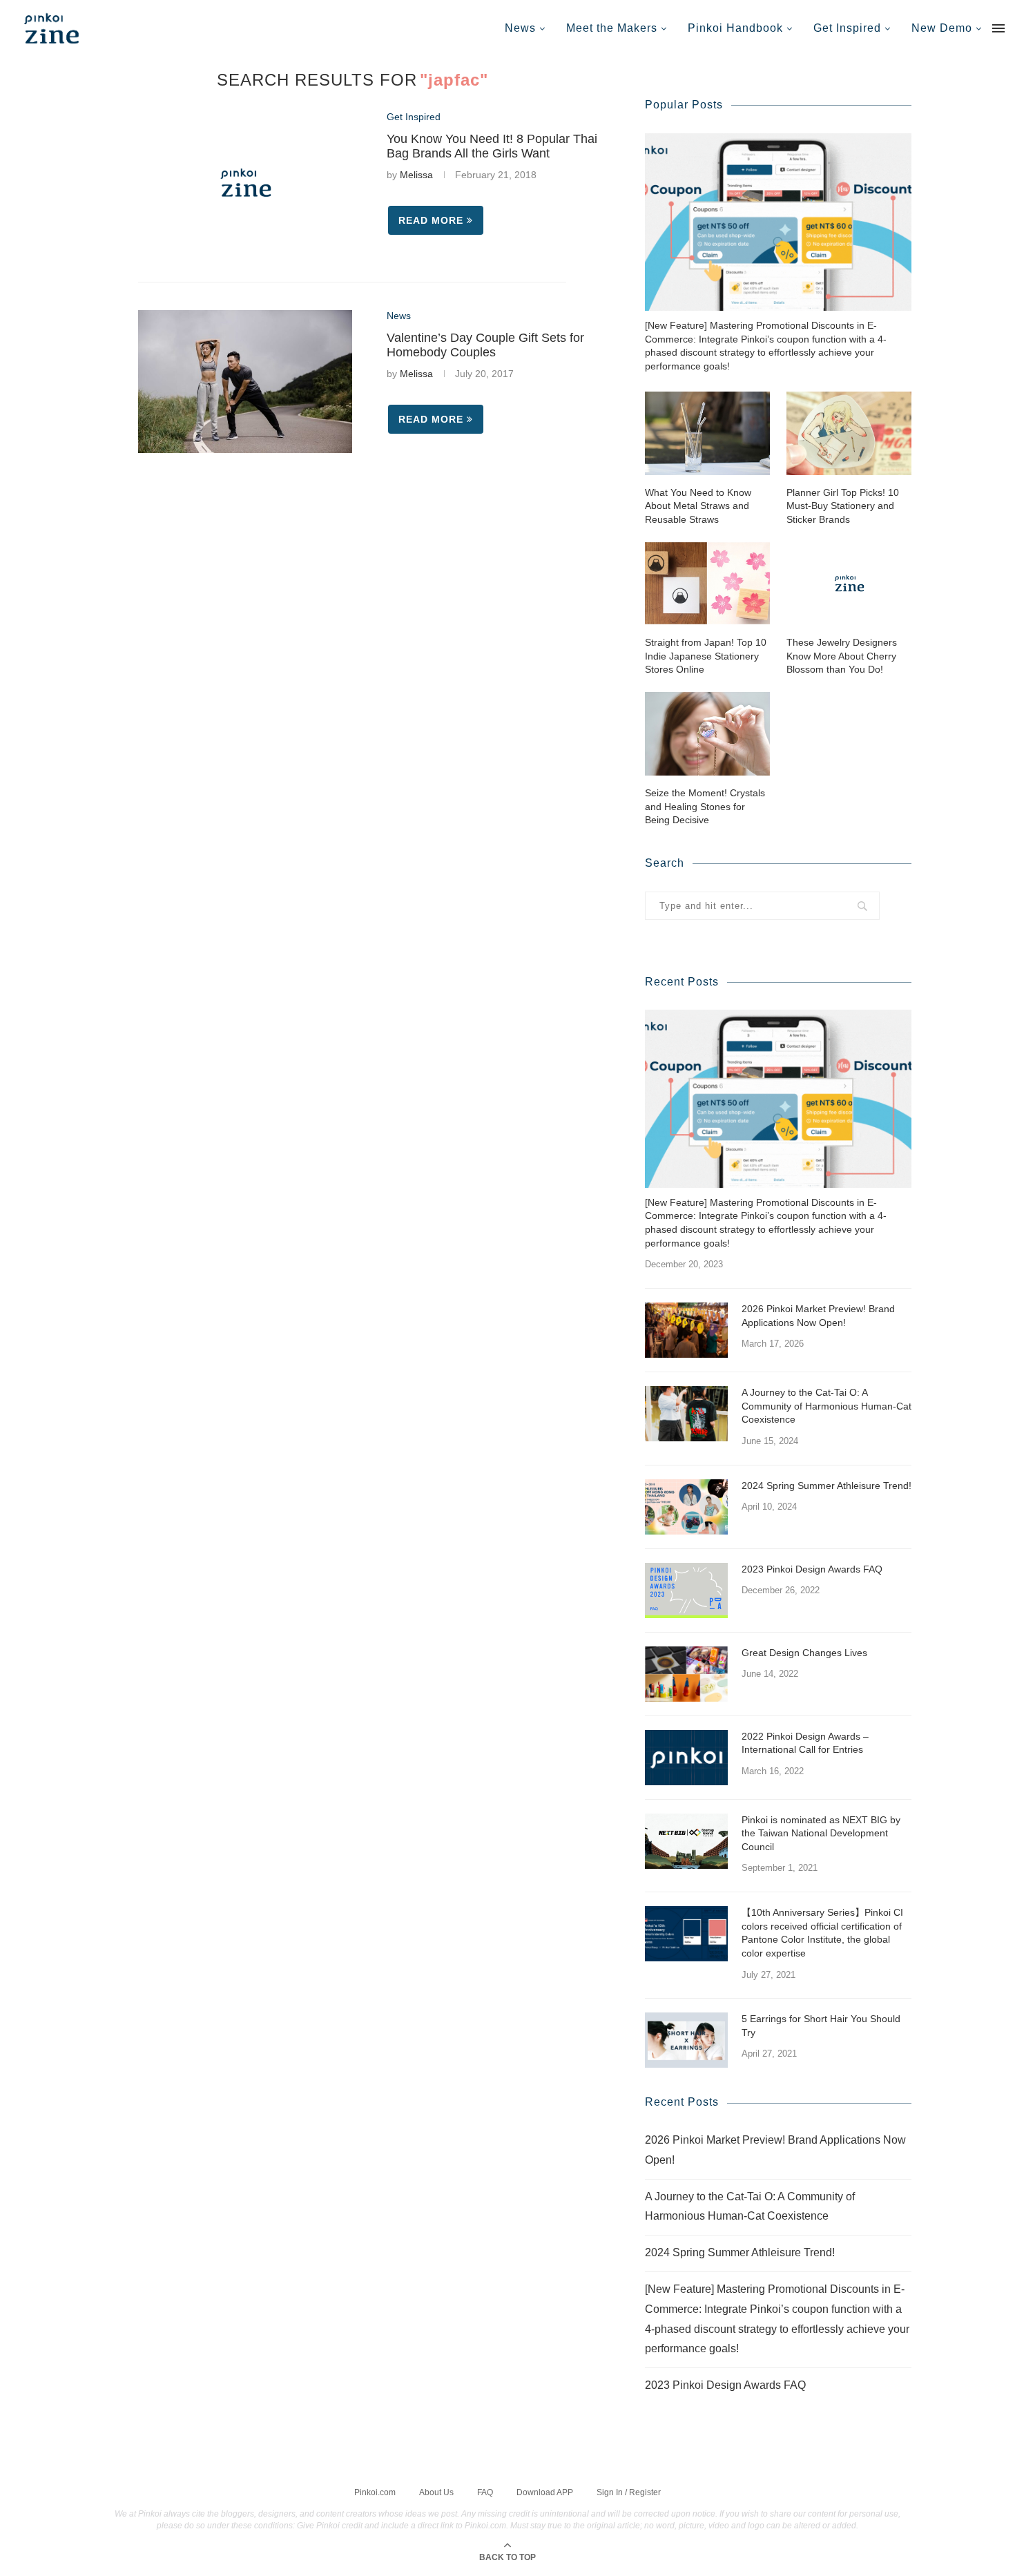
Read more (431, 220)
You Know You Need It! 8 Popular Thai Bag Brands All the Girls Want (492, 146)
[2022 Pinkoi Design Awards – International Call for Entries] (686, 1758)
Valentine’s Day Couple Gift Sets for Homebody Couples (485, 345)
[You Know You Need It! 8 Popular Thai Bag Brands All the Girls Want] (245, 183)
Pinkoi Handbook (735, 28)
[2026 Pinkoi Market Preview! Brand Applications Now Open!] (686, 1330)
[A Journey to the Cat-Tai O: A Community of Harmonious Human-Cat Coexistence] (686, 1414)
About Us (436, 2492)
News (520, 28)
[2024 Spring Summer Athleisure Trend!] (686, 1507)
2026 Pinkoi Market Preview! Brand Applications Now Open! (818, 1316)
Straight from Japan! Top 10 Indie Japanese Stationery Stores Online (706, 656)
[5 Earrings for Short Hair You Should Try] (686, 2040)
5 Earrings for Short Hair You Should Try (821, 2026)
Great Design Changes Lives (804, 1653)
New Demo (942, 28)
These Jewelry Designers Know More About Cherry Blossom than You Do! (842, 656)
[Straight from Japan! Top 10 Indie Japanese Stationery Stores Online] (707, 583)
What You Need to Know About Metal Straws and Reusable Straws (698, 506)
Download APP (545, 2492)
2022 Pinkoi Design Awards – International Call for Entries (805, 1743)
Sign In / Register (629, 2492)
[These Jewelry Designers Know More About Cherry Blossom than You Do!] (849, 583)
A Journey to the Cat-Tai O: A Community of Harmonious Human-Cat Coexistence (826, 1406)
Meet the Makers (612, 28)
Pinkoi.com (375, 2492)
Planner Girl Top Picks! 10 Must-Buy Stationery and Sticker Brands (843, 506)
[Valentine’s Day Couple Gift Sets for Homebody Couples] (245, 382)
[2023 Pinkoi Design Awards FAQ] (686, 1590)
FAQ (485, 2492)
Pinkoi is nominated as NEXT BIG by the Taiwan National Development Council (821, 1833)
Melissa (416, 175)
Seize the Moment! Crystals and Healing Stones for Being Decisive (705, 806)
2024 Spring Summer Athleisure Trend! (826, 1486)
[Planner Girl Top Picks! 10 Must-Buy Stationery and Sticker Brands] (849, 433)
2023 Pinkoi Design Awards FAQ (812, 1569)
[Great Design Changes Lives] (686, 1674)
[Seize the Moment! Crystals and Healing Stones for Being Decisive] (707, 734)
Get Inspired (847, 28)
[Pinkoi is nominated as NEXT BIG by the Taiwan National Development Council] (686, 1841)
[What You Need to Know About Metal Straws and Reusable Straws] (707, 433)
